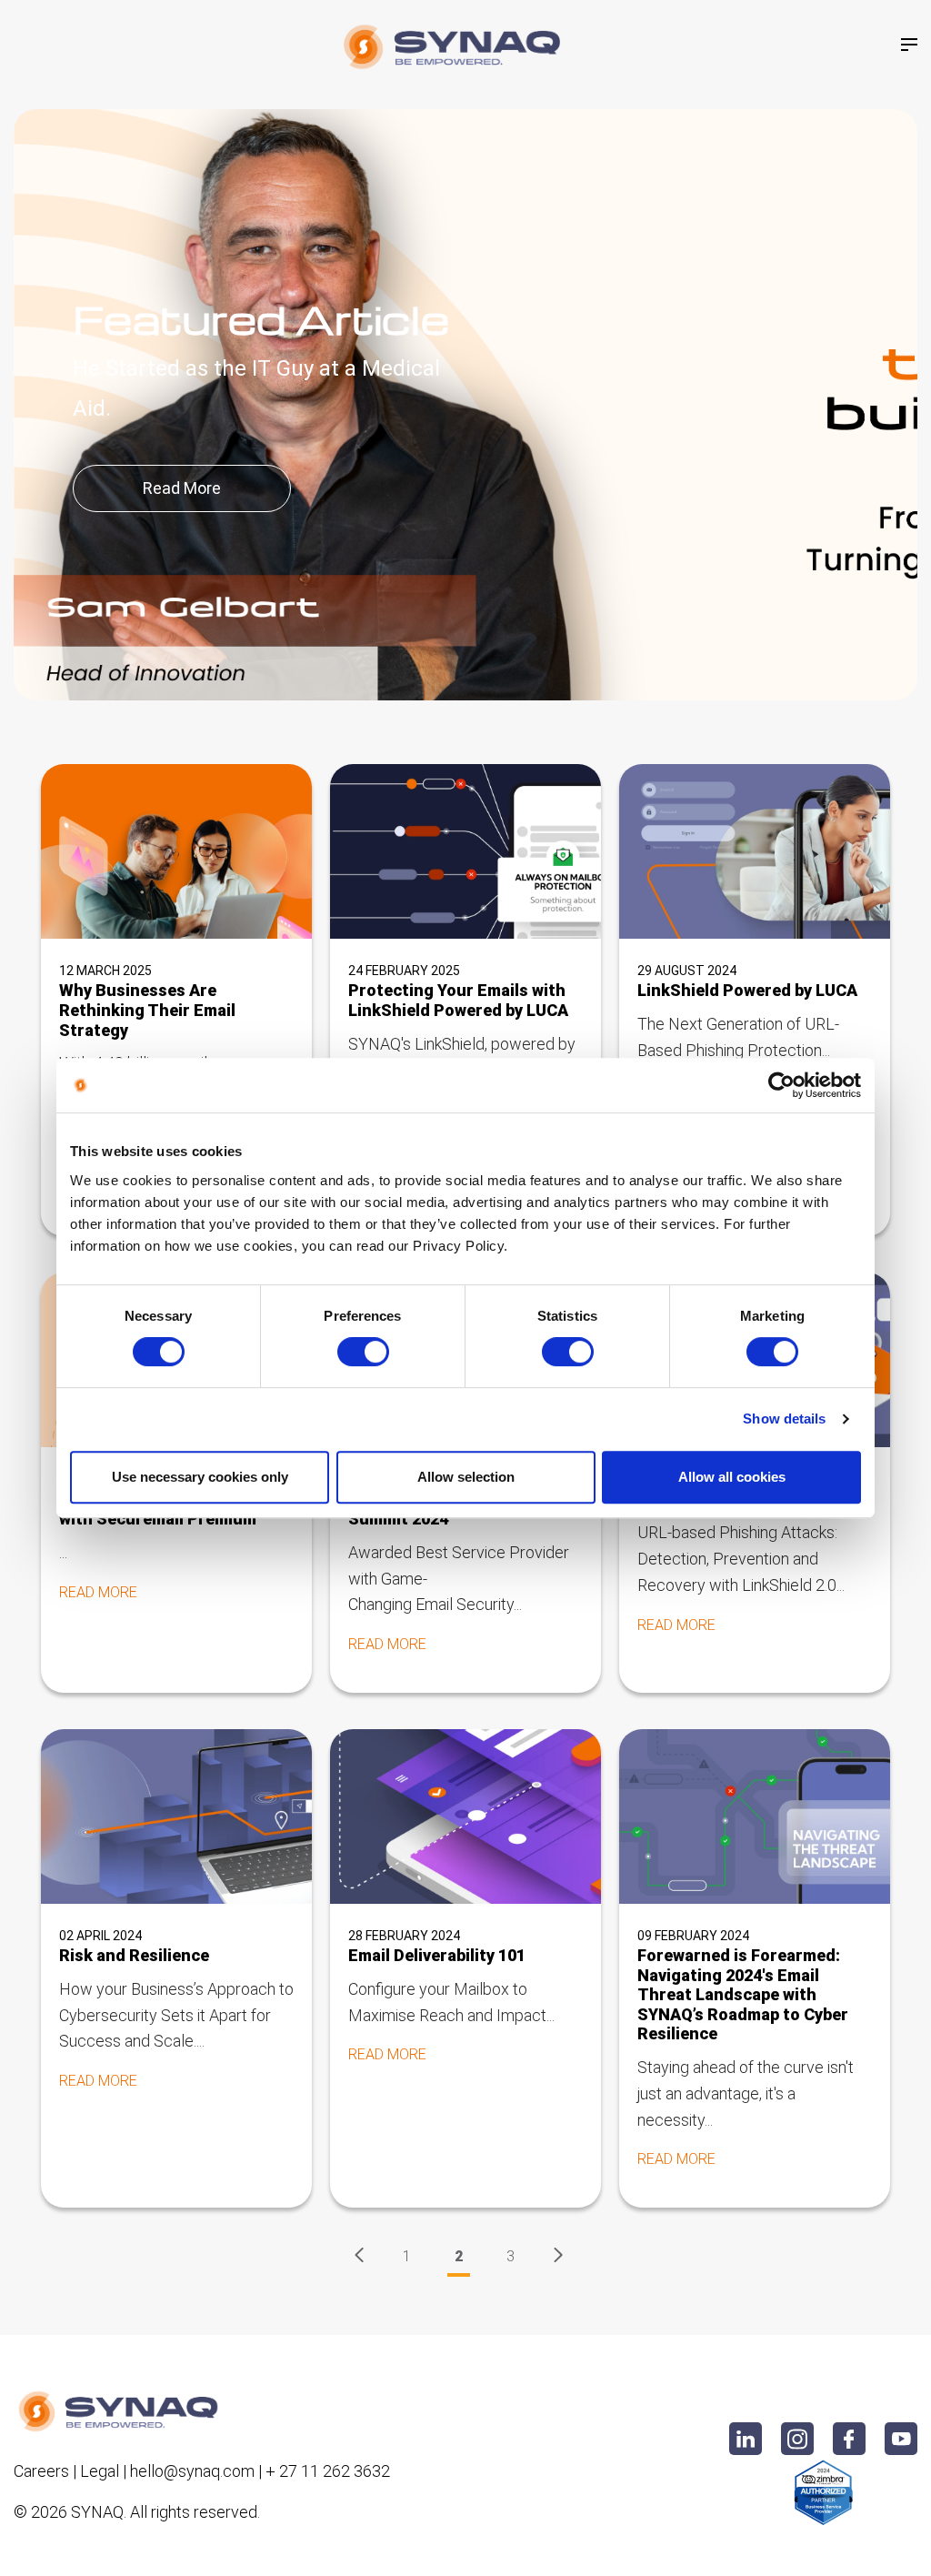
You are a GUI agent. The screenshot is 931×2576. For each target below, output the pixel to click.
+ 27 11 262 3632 (328, 2471)
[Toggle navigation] (909, 45)
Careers (41, 2471)
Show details (784, 1419)
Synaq (97, 2512)
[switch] (363, 1352)
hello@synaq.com (192, 2471)
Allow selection (466, 1477)
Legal (100, 2471)
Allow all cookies (732, 1477)
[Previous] (359, 2257)
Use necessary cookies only (200, 1477)
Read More (182, 488)
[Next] (558, 2257)
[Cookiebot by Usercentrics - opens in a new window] (781, 1085)
